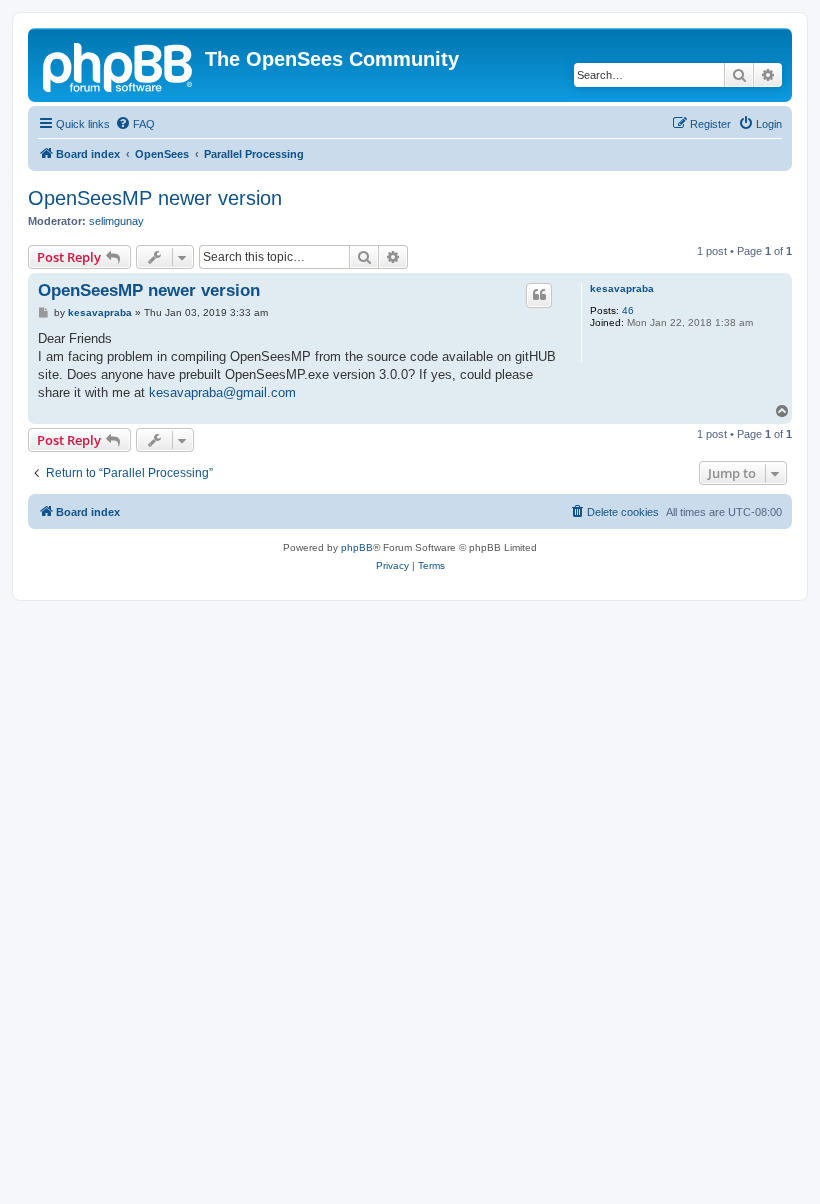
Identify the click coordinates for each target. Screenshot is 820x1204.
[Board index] (119, 65)
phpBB (357, 547)
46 (628, 310)
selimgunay (116, 221)
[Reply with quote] (539, 295)
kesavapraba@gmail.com (222, 392)
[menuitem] (135, 124)
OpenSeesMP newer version (155, 198)
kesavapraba (622, 288)
